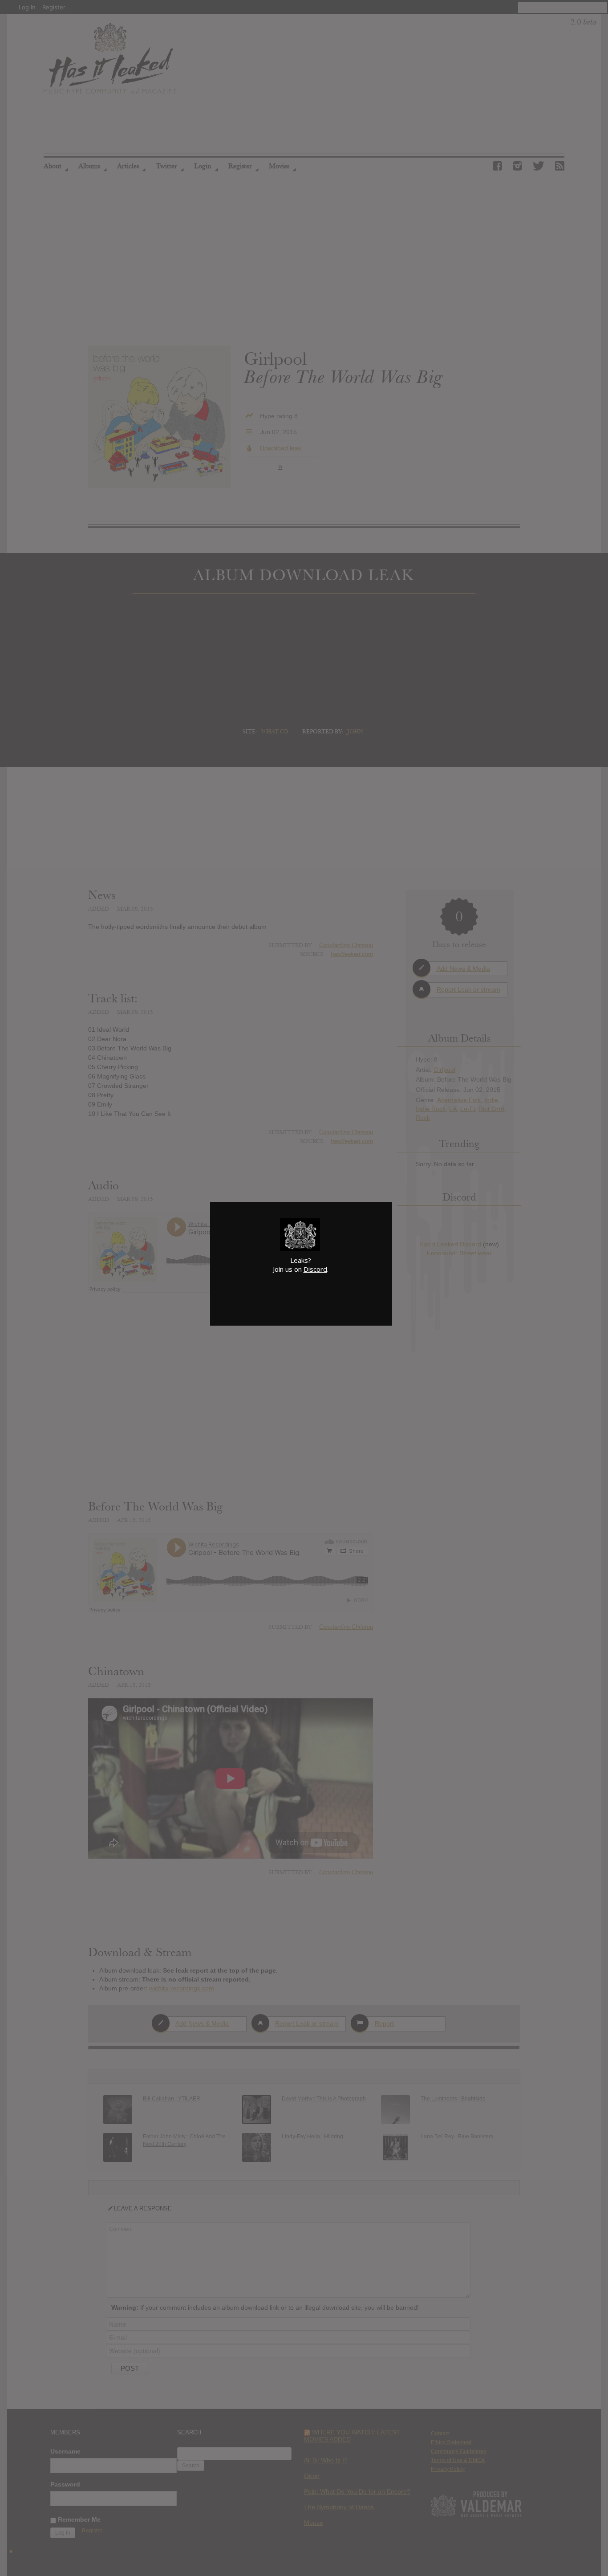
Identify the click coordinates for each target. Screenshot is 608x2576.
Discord (315, 1269)
